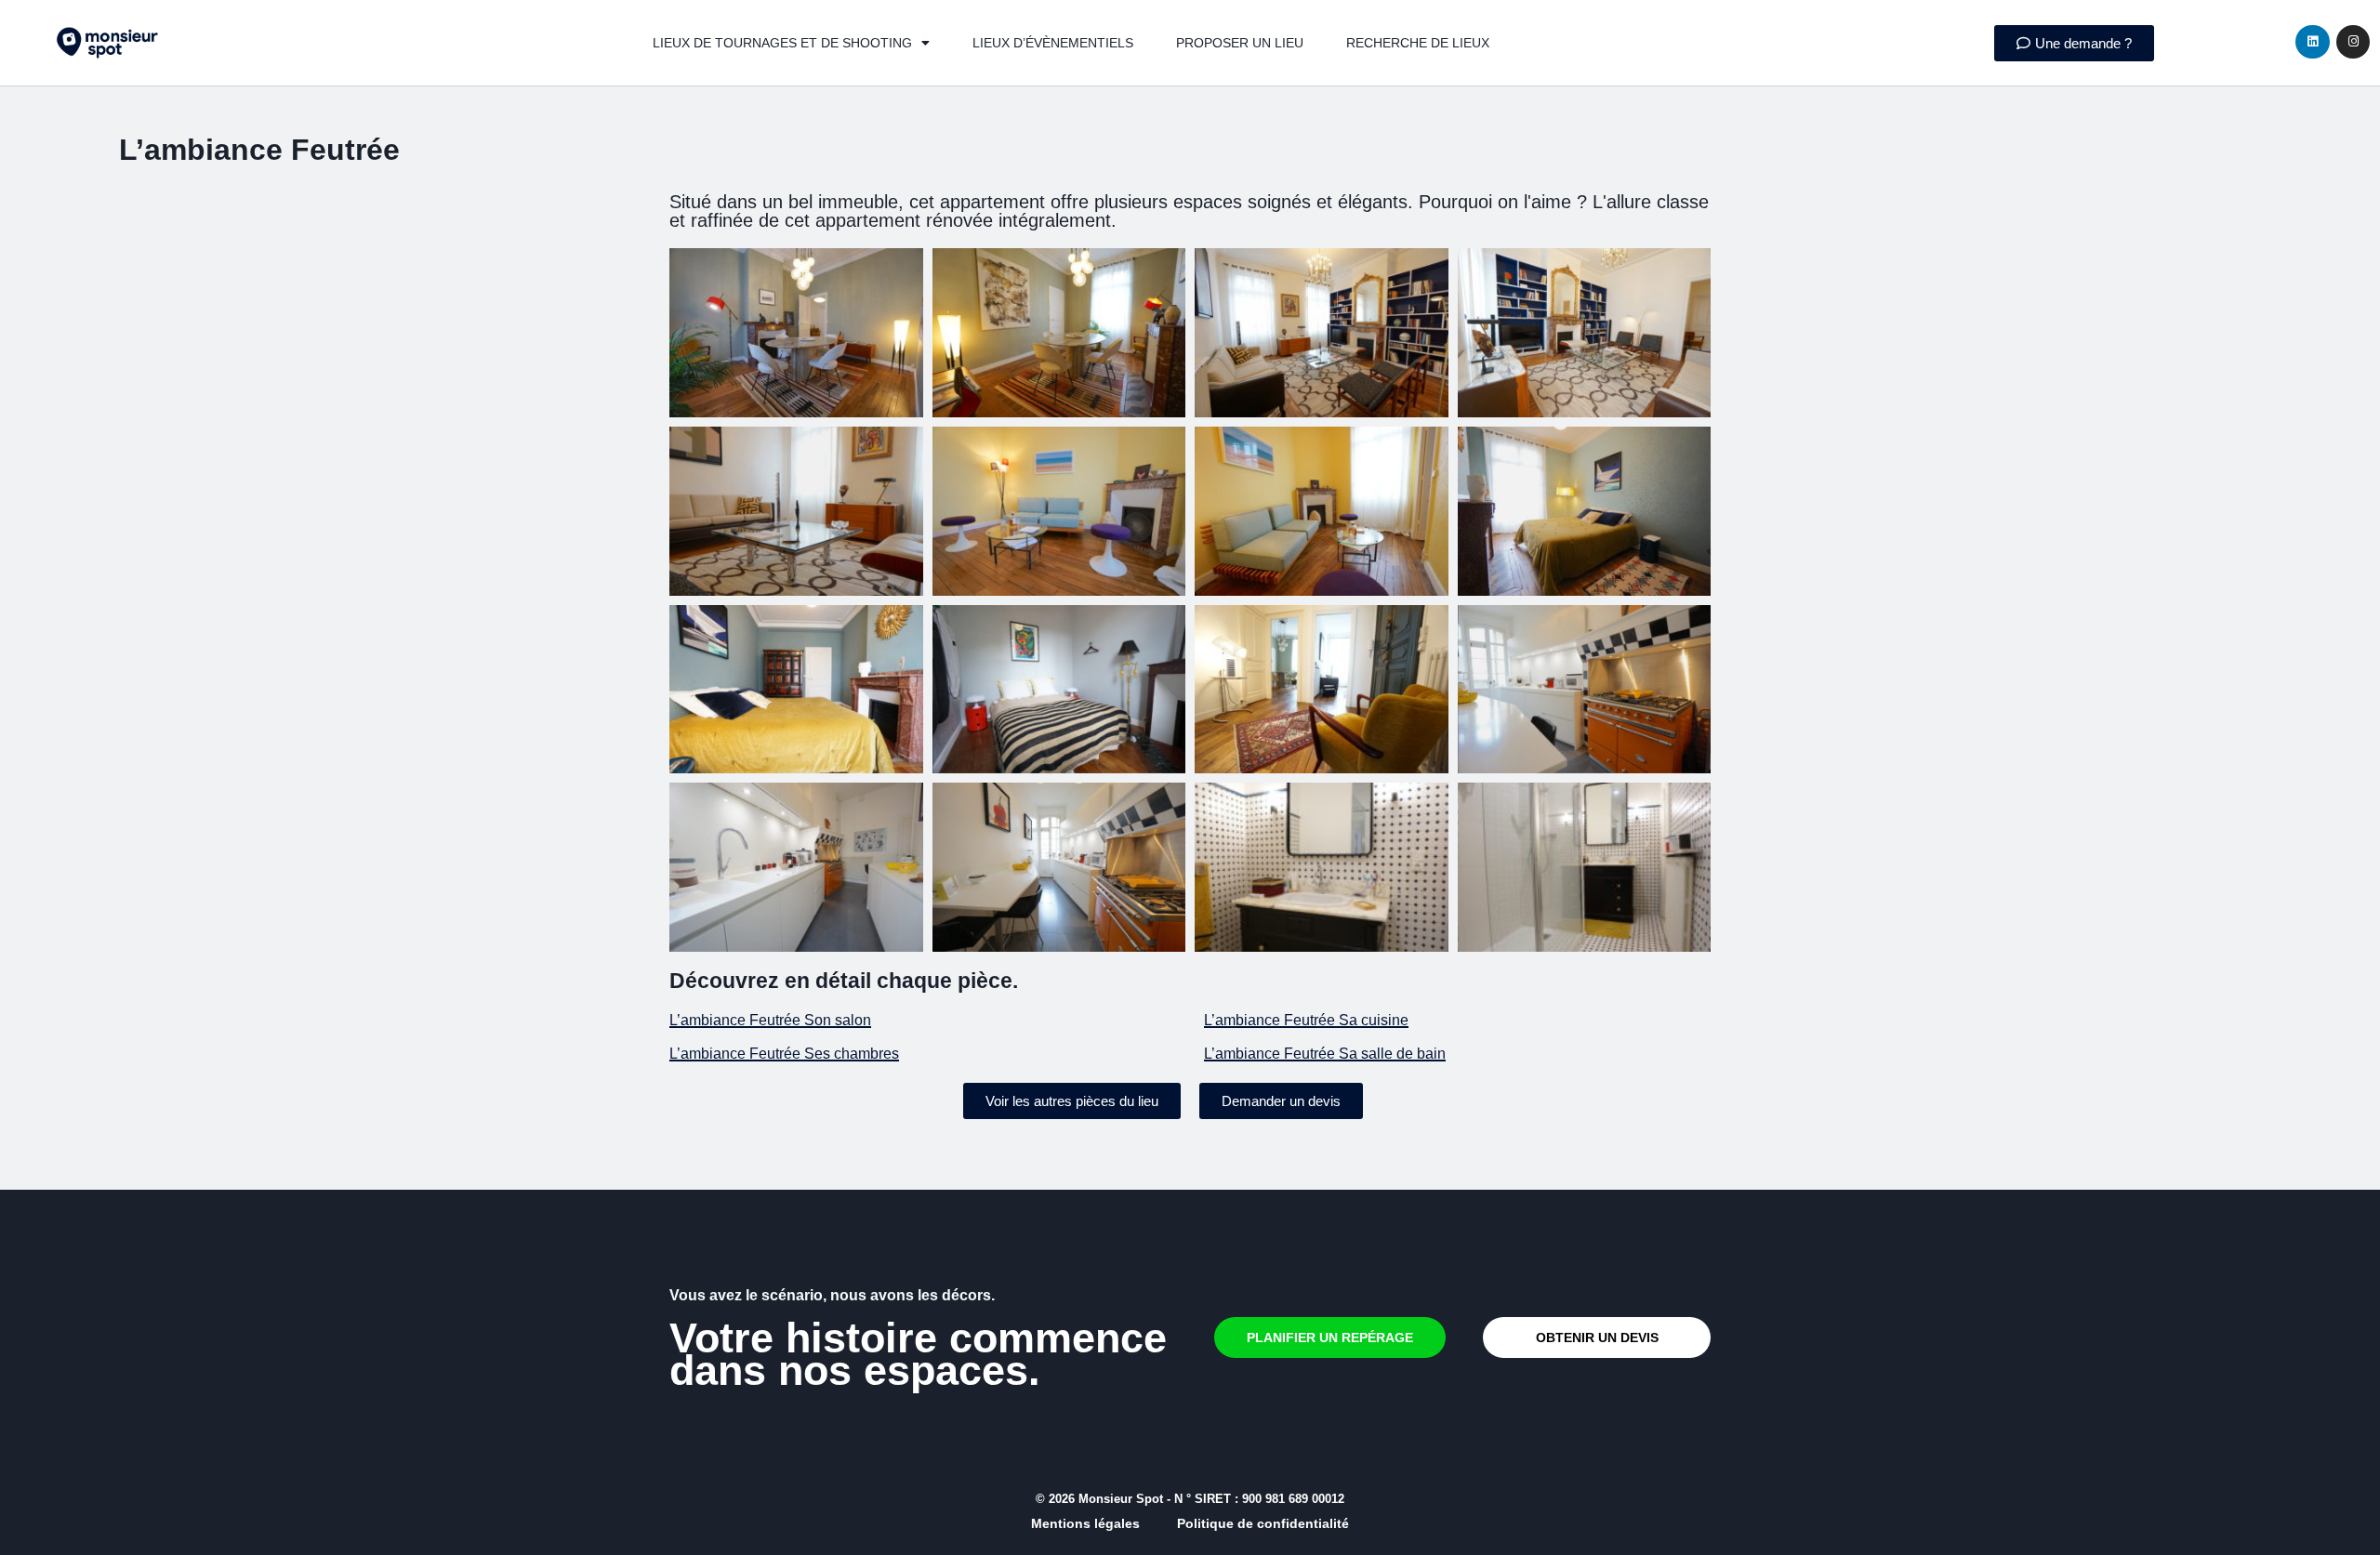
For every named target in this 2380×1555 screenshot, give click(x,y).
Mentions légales (1085, 1523)
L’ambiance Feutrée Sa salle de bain (1325, 1054)
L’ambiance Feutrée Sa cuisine (1306, 1020)
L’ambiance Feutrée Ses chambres (784, 1054)
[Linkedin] (2312, 42)
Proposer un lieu (1240, 43)
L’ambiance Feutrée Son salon (770, 1020)
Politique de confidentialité (1263, 1523)
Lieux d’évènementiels (1053, 43)
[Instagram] (2353, 42)
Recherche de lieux (1418, 43)
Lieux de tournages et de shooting (782, 43)
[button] (1072, 1101)
